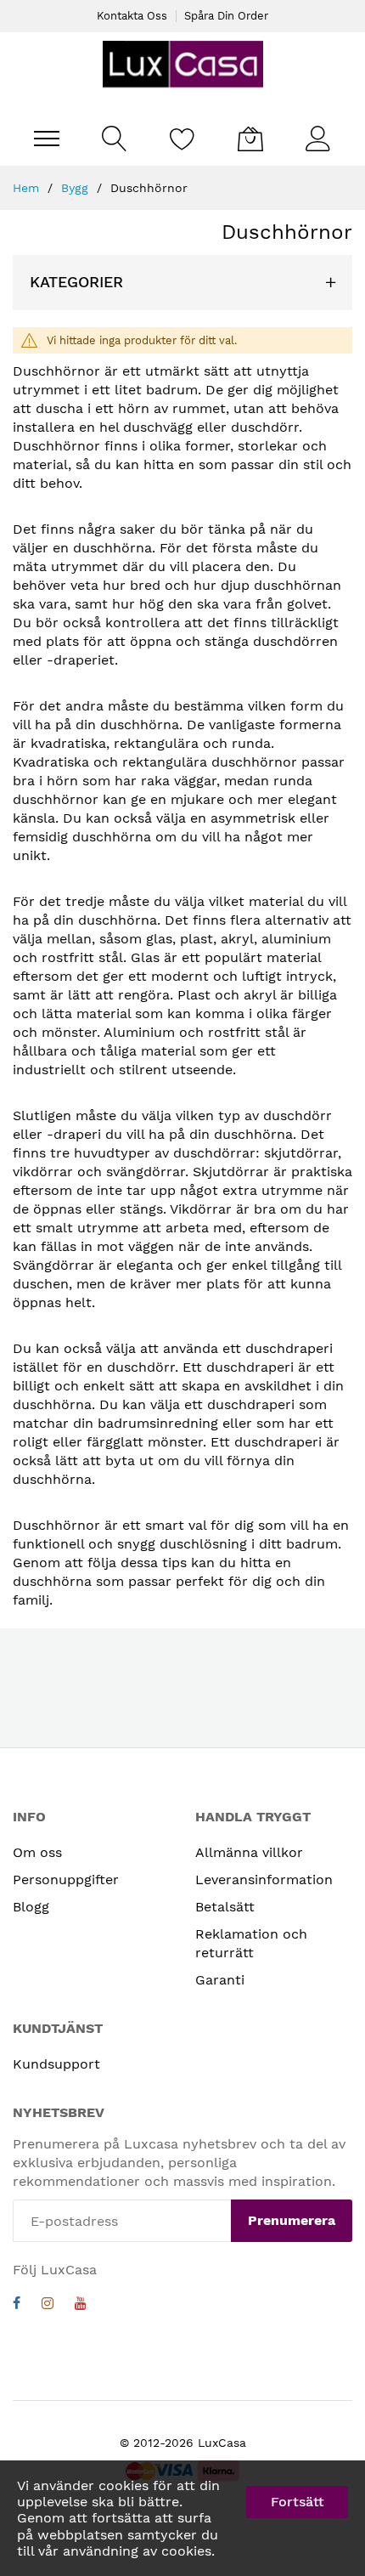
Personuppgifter (66, 1880)
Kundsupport (56, 2064)
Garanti (220, 1980)
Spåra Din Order (226, 16)
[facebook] (17, 2305)
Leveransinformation (264, 1880)
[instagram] (48, 2305)
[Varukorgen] (250, 139)
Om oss (37, 1852)
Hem (28, 188)
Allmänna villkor (249, 1852)
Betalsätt (225, 1907)
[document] (182, 2518)
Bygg (77, 188)
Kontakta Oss (132, 16)
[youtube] (81, 2305)
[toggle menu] (47, 139)
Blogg (31, 1907)
